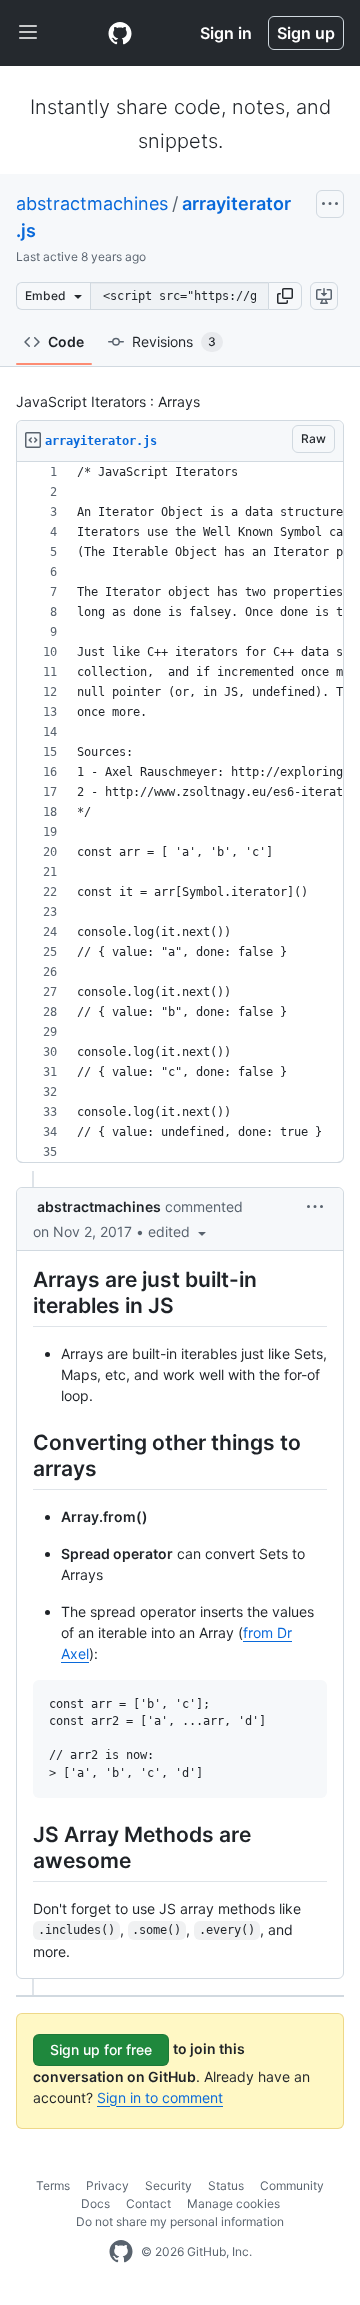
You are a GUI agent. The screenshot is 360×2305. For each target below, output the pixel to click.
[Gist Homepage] (120, 33)
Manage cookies (233, 2203)
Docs (95, 2203)
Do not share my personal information (180, 2221)
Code (66, 341)
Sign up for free (101, 2049)
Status (226, 2185)
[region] (180, 812)
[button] (285, 296)
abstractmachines (92, 203)
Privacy (107, 2185)
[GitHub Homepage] (121, 2252)
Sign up (306, 33)
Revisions (174, 341)
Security (168, 2185)
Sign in (226, 33)
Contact (148, 2203)
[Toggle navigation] (28, 33)
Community (292, 2185)
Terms (53, 2185)
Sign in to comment (160, 2097)
